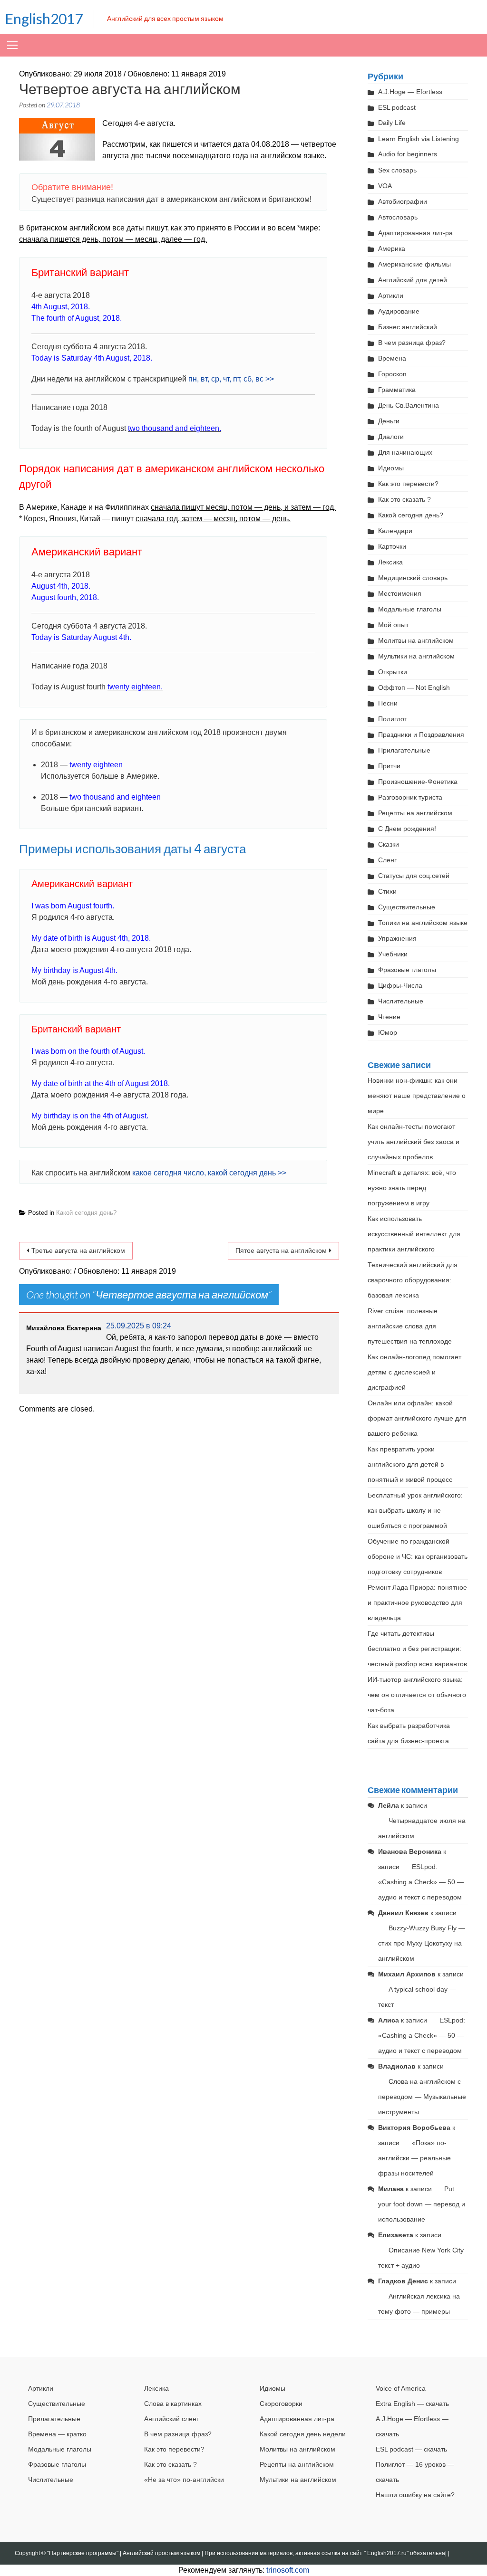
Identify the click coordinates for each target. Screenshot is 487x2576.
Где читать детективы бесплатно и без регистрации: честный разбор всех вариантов (417, 1649)
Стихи (387, 891)
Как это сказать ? (404, 499)
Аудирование (399, 311)
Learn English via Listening (419, 139)
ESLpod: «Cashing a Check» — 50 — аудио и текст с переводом (421, 1882)
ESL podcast (397, 107)
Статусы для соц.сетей (414, 876)
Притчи (389, 766)
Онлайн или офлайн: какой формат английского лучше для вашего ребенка (417, 1418)
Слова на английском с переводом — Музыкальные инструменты (422, 2097)
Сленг (387, 860)
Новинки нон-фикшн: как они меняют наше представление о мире (417, 1096)
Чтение (389, 1017)
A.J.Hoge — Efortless (410, 92)
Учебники (393, 954)
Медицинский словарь (413, 578)
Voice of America (401, 2388)
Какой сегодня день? (86, 1213)
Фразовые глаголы (407, 970)
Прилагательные (404, 750)
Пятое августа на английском (281, 1250)
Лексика (390, 562)
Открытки (393, 672)
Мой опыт (393, 625)
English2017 (44, 19)
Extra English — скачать (412, 2404)
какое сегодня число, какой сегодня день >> (209, 1173)
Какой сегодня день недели (303, 2434)
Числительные (401, 1001)
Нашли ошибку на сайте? (415, 2495)
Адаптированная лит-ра (415, 233)
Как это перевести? (408, 484)
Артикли (391, 296)
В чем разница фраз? (412, 343)
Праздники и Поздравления (421, 735)
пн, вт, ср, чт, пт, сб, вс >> (231, 379)
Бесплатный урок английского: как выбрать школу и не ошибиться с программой (415, 1510)
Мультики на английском (416, 656)
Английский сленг (171, 2419)
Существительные (407, 907)
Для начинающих (405, 452)
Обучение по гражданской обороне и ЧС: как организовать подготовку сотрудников (418, 1556)
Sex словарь (397, 170)
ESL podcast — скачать (411, 2449)
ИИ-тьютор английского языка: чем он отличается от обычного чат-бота (417, 1695)
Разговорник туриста (410, 797)
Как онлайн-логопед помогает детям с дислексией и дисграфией (414, 1372)
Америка (392, 248)
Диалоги (391, 437)
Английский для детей (413, 280)
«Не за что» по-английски (184, 2480)
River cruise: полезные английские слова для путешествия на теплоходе (410, 1326)
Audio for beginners (408, 154)
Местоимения (400, 593)
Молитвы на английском (416, 640)
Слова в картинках (173, 2404)
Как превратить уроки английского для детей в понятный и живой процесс (410, 1464)
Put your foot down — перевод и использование (422, 2204)
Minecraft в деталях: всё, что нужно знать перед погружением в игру (412, 1188)
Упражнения (397, 938)
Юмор (388, 1032)
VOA (385, 186)
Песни (388, 703)
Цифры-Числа (400, 985)
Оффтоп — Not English (414, 687)
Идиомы (391, 468)
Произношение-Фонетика (418, 782)
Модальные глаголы (410, 609)
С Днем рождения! (407, 829)
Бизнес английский (408, 327)
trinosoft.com (288, 2570)
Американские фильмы (414, 264)
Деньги (389, 421)
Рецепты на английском (415, 813)
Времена (392, 358)
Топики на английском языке (423, 923)
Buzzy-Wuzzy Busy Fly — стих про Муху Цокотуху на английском (422, 1943)
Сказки (389, 844)
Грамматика (397, 390)
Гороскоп (392, 374)
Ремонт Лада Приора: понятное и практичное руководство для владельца (417, 1603)
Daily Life (392, 123)
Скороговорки (281, 2404)
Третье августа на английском (78, 1250)
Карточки (392, 546)
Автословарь (398, 217)
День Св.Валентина (409, 405)
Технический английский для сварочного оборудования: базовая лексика (413, 1280)
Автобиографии (403, 201)
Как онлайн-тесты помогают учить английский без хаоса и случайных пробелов (414, 1142)
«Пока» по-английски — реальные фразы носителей (414, 2158)
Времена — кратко (57, 2434)
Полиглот (393, 719)
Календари (395, 531)
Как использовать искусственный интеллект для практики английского (414, 1234)
